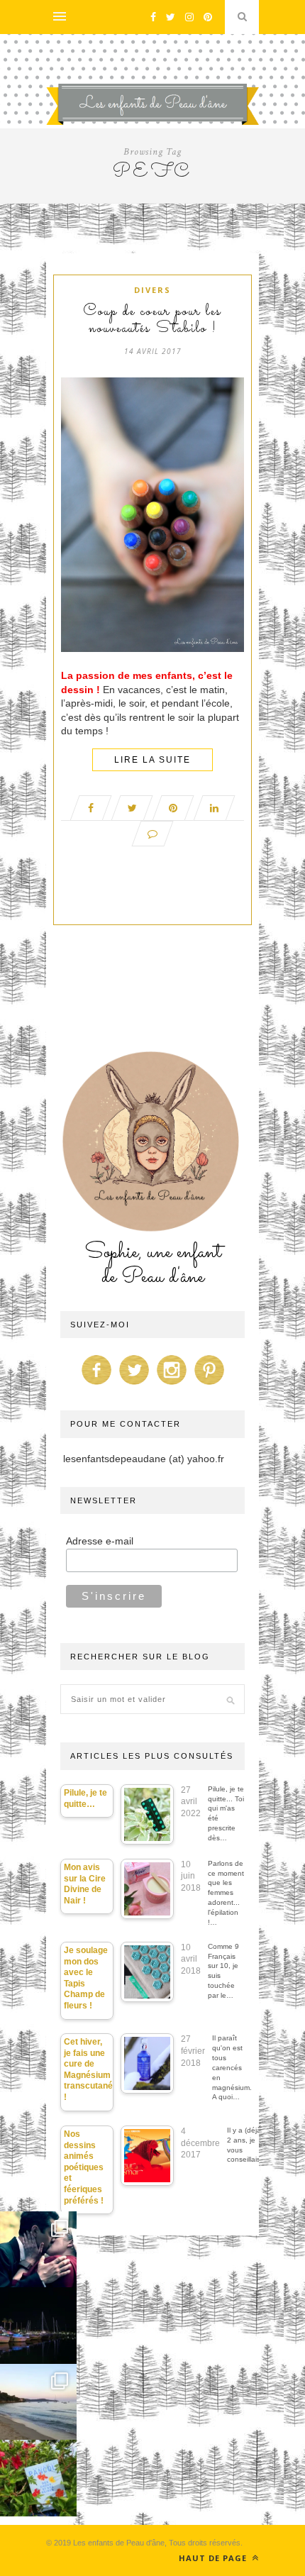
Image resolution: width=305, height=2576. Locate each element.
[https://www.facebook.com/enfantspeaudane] (96, 1385)
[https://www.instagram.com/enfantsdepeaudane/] (172, 1385)
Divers (152, 290)
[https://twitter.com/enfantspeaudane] (134, 1385)
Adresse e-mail (100, 1541)
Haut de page (214, 2558)
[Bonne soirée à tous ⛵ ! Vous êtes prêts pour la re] (38, 2326)
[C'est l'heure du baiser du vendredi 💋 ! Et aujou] (38, 2250)
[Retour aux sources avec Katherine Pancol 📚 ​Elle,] (38, 2478)
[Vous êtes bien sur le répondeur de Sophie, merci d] (38, 2402)
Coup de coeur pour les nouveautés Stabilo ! (152, 321)
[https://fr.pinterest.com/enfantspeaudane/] (209, 1385)
